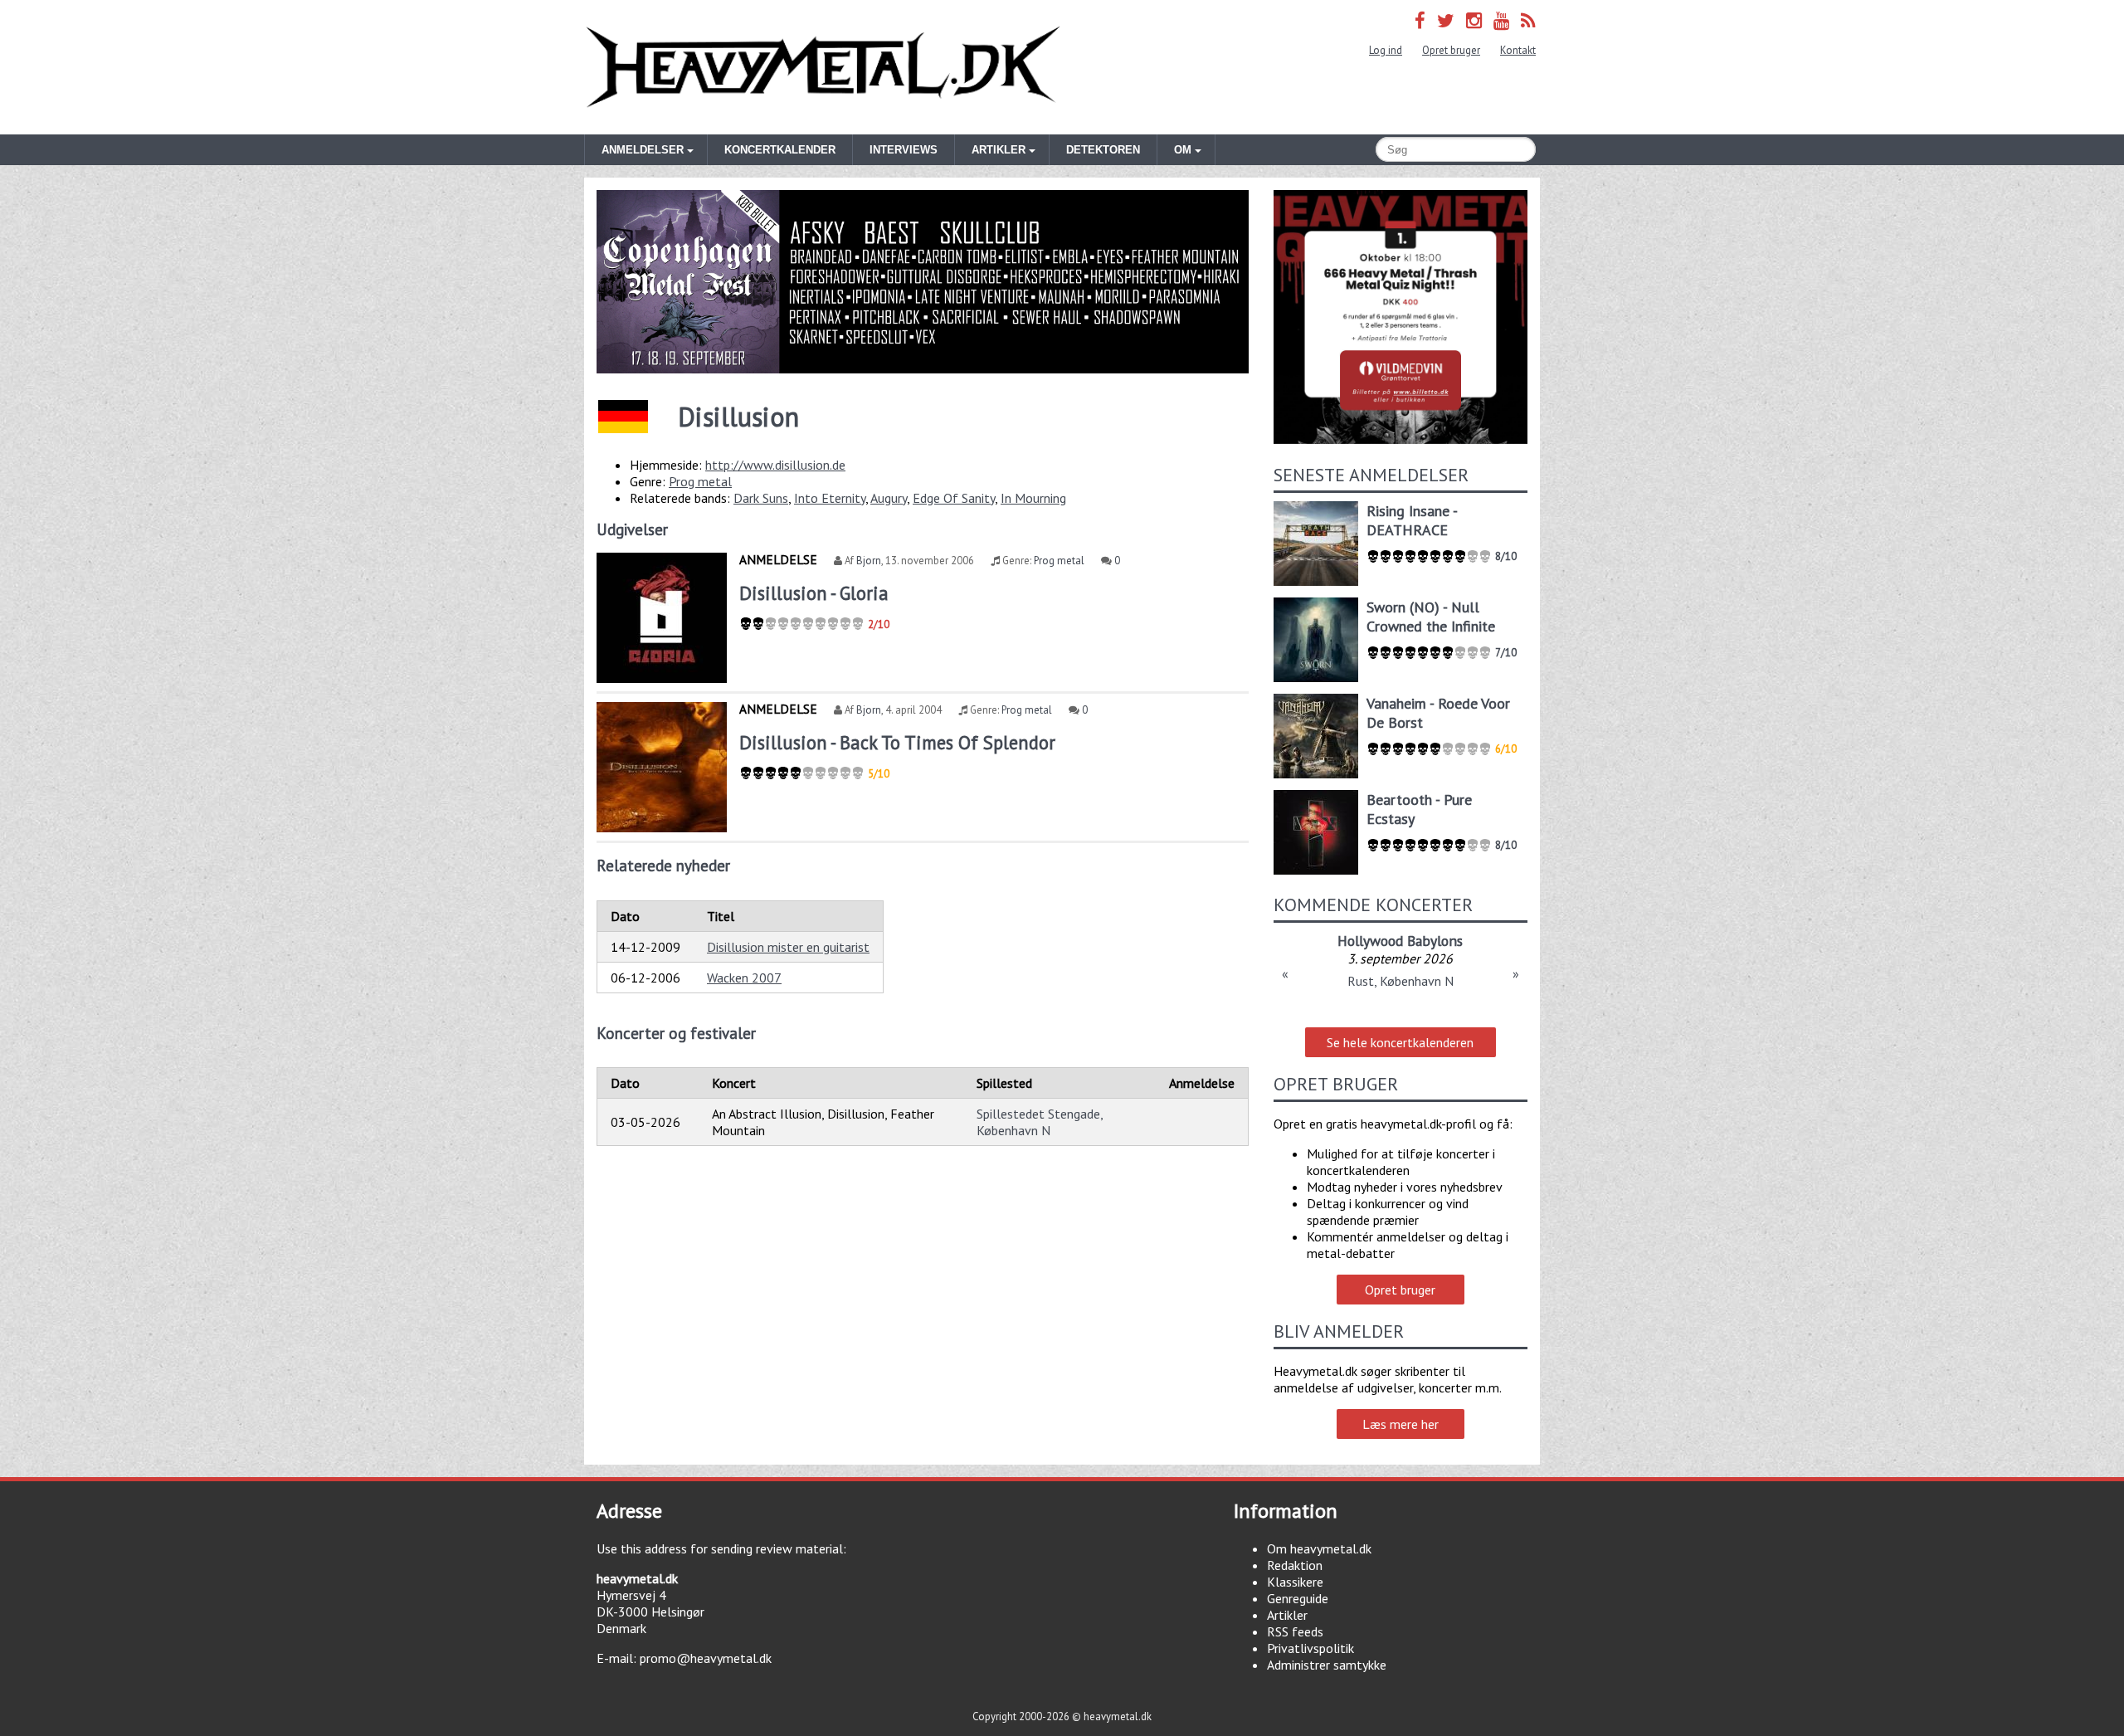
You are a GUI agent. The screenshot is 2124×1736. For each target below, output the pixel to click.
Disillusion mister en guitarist (788, 947)
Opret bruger (1451, 50)
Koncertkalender (780, 150)
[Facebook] (1420, 20)
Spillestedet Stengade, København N (1040, 1122)
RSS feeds (1295, 1631)
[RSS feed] (1528, 20)
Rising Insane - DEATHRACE (1412, 520)
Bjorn (869, 561)
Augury (889, 498)
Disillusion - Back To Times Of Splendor (897, 742)
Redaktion (1295, 1565)
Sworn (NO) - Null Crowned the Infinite (1431, 617)
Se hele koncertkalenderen (1400, 1042)
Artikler (1287, 1615)
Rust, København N (1401, 981)
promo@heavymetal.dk (706, 1658)
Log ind (1386, 50)
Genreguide (1298, 1598)
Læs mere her (1401, 1424)
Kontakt (1518, 50)
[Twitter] (1446, 20)
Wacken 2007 (744, 978)
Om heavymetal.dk (1319, 1548)
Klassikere (1295, 1582)
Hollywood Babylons (1400, 941)
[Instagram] (1474, 20)
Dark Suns (761, 498)
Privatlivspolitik (1310, 1648)
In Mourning (1033, 498)
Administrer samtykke (1327, 1665)
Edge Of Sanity (954, 498)
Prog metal (700, 481)
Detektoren (1103, 150)
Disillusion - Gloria (814, 593)
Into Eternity (830, 498)
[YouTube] (1501, 20)
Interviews (904, 150)
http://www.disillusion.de (775, 465)
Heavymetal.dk (823, 67)
